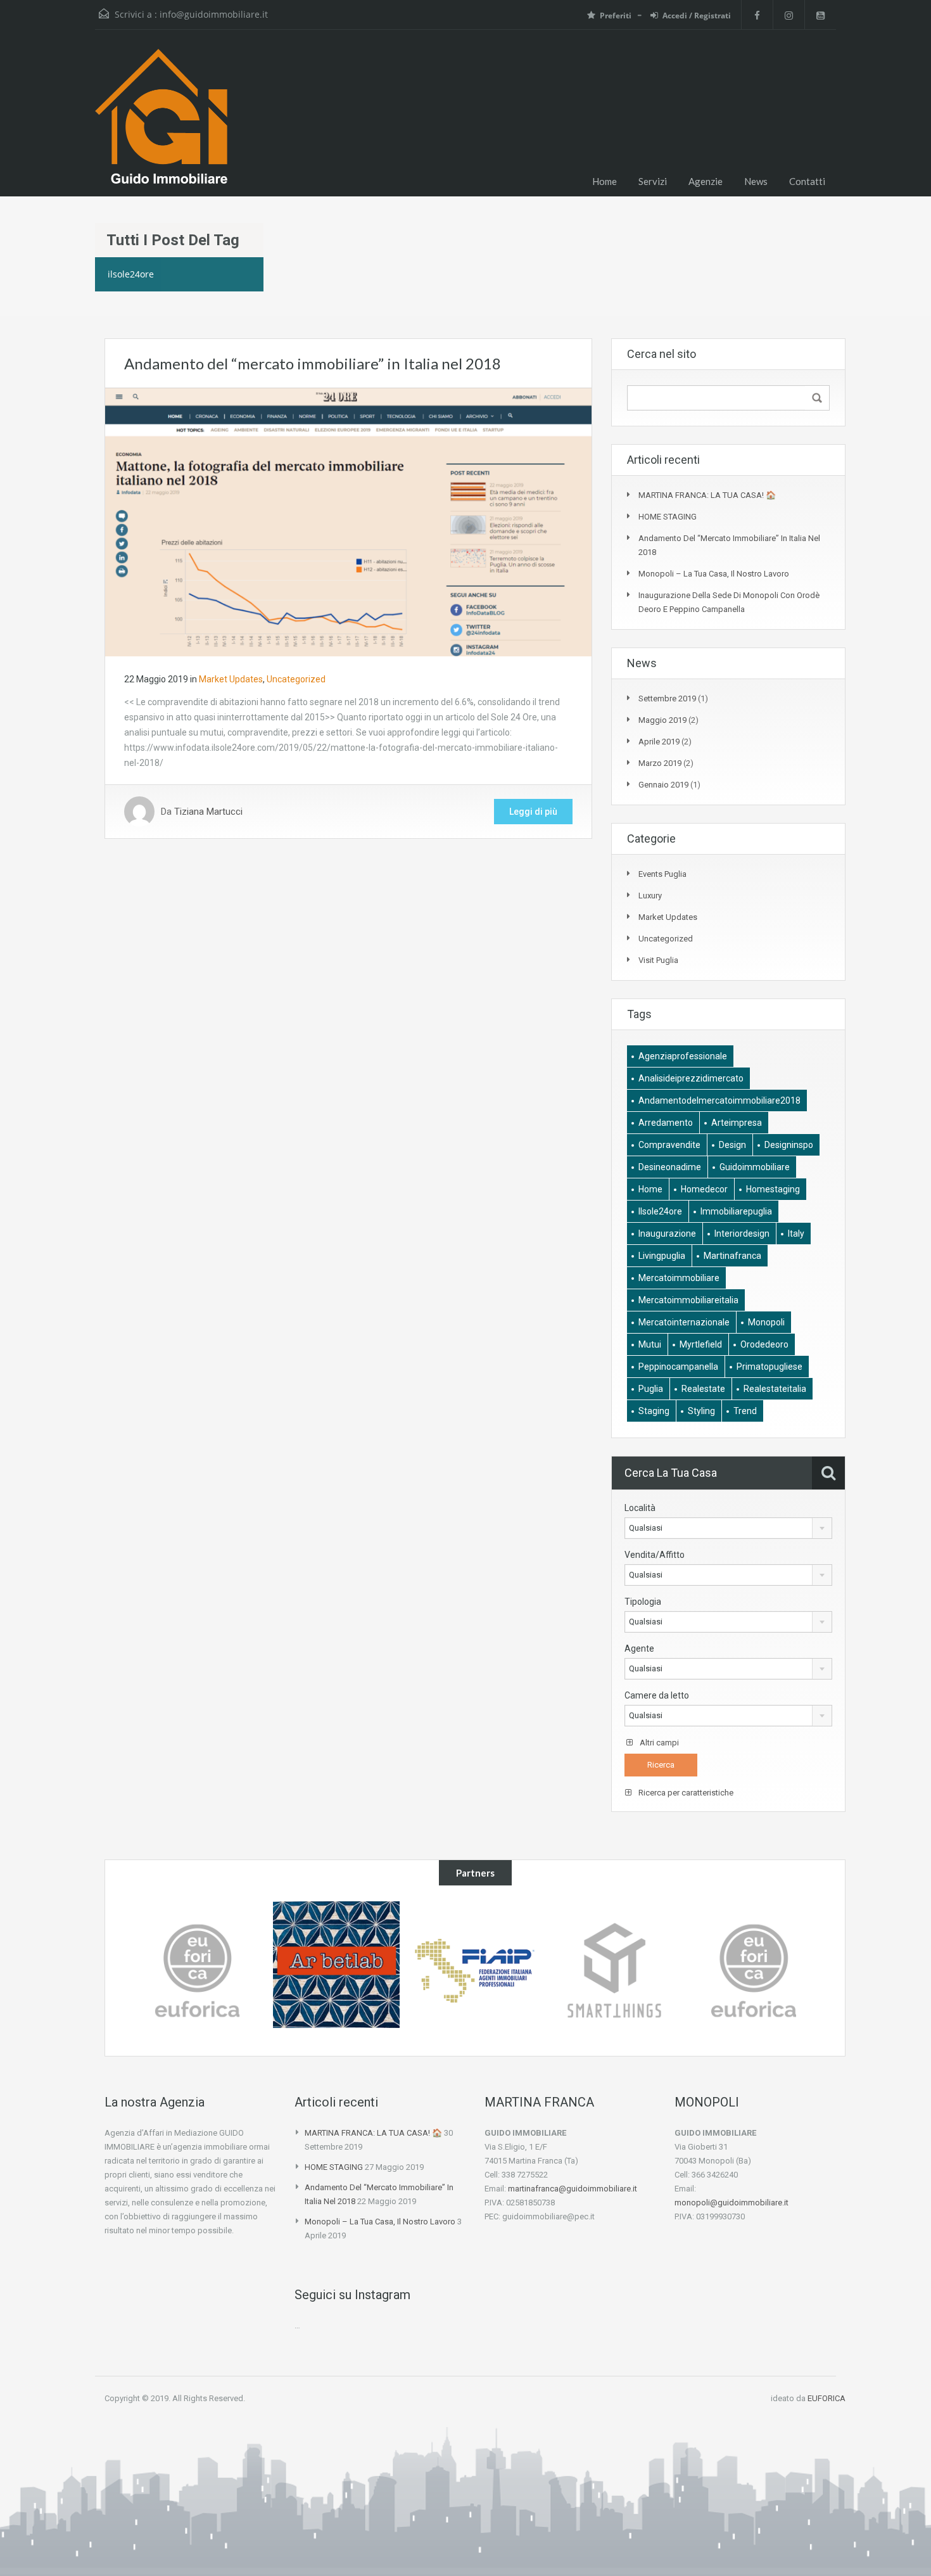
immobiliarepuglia (736, 1211)
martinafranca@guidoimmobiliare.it (573, 2189)
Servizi (653, 181)
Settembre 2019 (667, 698)
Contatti (807, 181)
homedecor (704, 1189)
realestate (703, 1389)
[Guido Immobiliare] (161, 123)
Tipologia (643, 1602)
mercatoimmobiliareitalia (688, 1300)
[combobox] (728, 1528)
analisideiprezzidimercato (691, 1078)
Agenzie (706, 181)
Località (640, 1508)
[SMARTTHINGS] (475, 1971)
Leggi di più (533, 812)
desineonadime (670, 1167)
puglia (651, 1389)
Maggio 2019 (662, 720)
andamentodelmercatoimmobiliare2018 (719, 1100)
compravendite (669, 1145)
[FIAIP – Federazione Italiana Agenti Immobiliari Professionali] (336, 1971)
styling (701, 1411)
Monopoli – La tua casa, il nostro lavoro (714, 574)
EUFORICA (826, 2398)
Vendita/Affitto (655, 1555)
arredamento (666, 1123)
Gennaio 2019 (663, 785)
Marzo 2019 (660, 763)
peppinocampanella (678, 1367)
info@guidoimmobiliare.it (214, 14)
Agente (639, 1648)
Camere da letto (657, 1695)
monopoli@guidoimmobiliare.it (731, 2203)
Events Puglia (662, 874)
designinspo (789, 1145)
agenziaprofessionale (683, 1056)
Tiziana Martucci (208, 812)
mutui (650, 1344)
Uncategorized (296, 679)
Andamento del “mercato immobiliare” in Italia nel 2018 (313, 363)
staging (654, 1411)
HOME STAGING (668, 517)
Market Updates (231, 679)
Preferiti (616, 16)
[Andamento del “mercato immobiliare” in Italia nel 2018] (348, 521)
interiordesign (742, 1234)
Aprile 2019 (659, 742)
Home (605, 181)
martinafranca (732, 1256)
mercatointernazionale (684, 1322)
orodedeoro (764, 1344)
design (732, 1145)
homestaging (773, 1189)
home (650, 1189)
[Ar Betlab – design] (197, 1965)
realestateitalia (775, 1389)
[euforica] (614, 1971)
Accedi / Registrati (697, 16)
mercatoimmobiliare (679, 1278)
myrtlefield (701, 1344)
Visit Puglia (658, 960)
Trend (745, 1411)
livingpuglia (662, 1256)
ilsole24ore (660, 1211)
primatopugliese (769, 1367)
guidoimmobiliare (755, 1167)
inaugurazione (667, 1234)
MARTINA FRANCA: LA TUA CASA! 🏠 (707, 495)
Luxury (650, 896)
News (756, 181)
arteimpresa (737, 1123)
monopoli (766, 1322)
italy (796, 1234)
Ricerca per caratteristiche (685, 1793)
